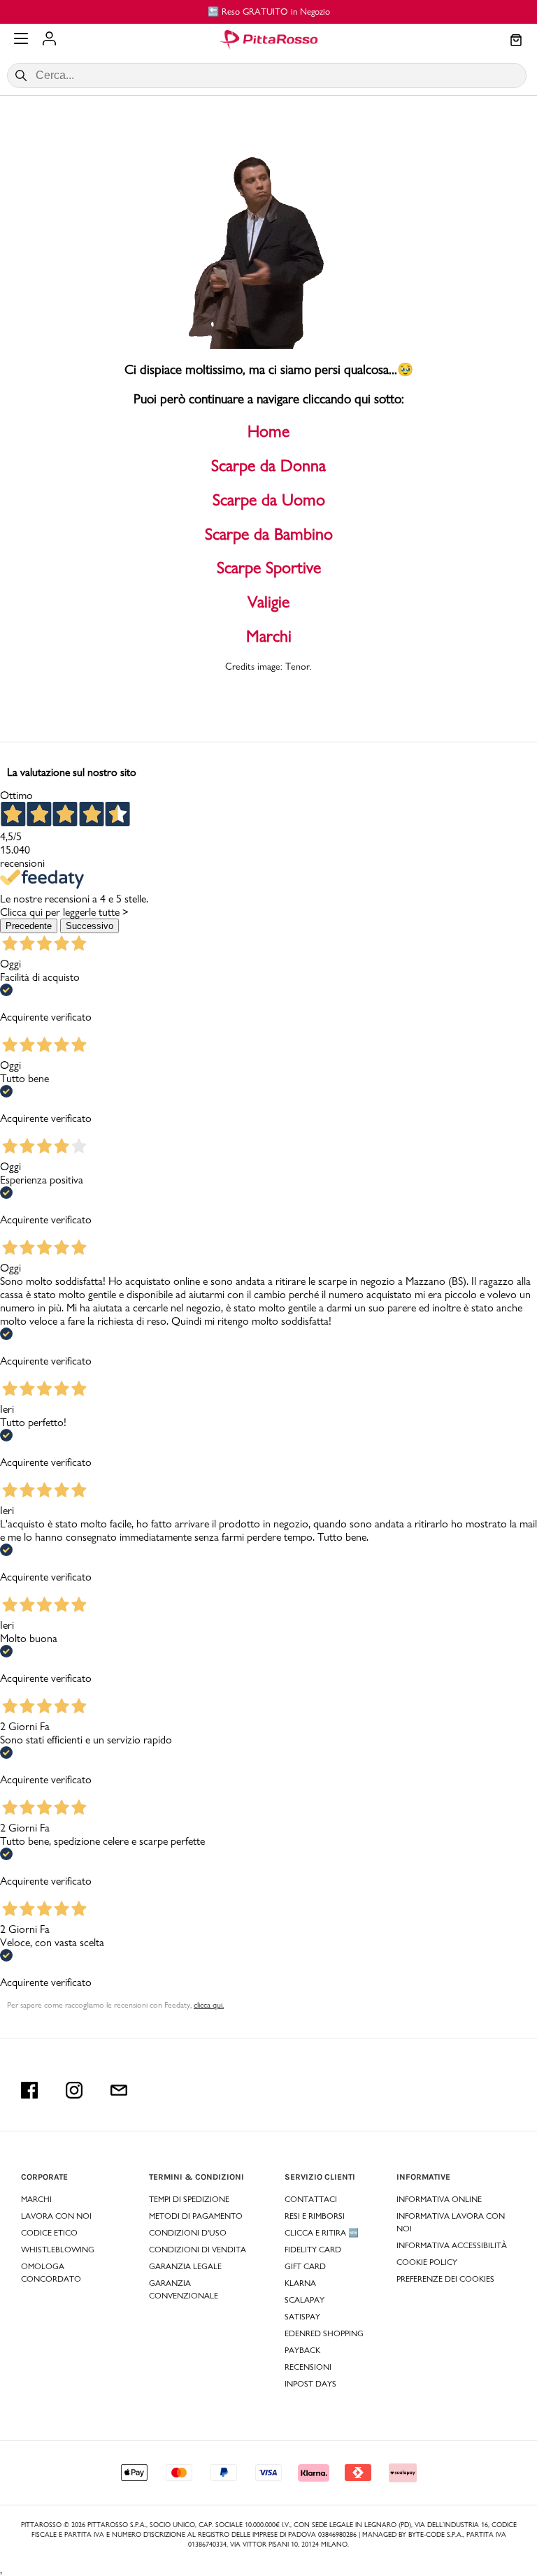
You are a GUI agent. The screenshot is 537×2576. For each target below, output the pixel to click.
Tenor (298, 666)
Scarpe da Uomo (269, 499)
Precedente (29, 926)
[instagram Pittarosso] (74, 2090)
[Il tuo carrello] (516, 41)
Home (268, 431)
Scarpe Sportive (269, 567)
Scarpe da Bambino (269, 534)
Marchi (269, 636)
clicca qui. (209, 2005)
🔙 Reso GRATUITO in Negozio (269, 11)
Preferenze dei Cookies (445, 2279)
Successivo (89, 926)
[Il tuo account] (49, 40)
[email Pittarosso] (119, 2090)
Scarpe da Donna (268, 465)
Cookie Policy (427, 2262)
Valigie (268, 602)
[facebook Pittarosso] (29, 2090)
